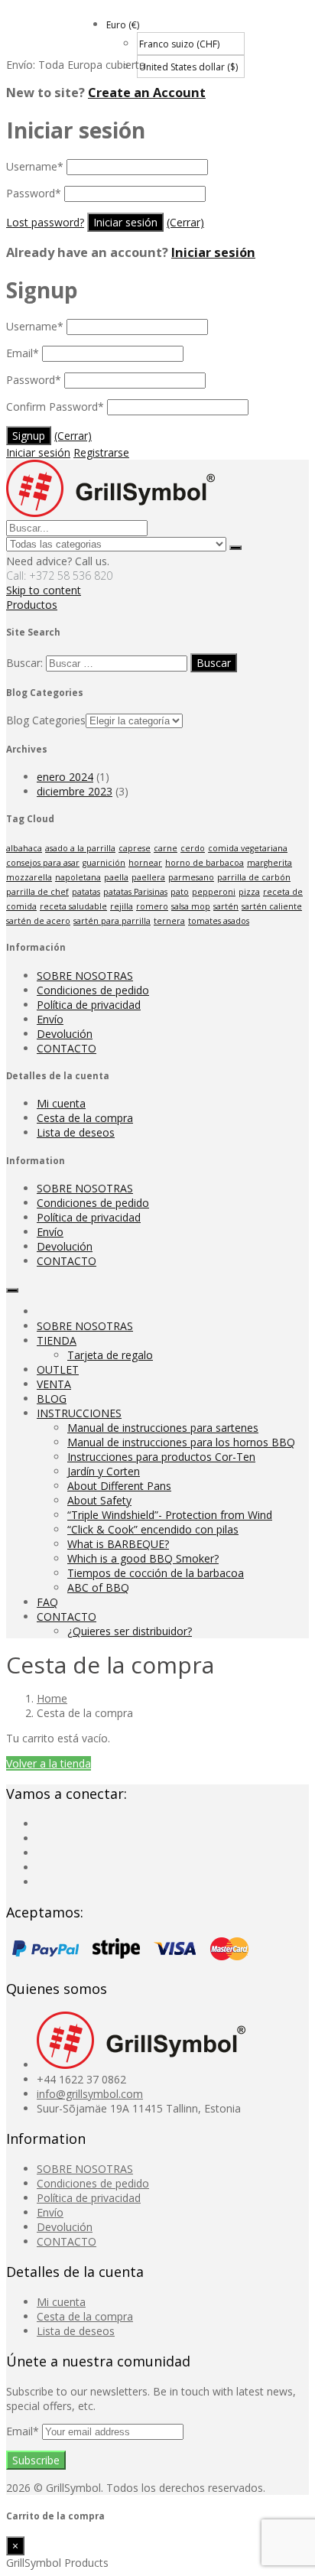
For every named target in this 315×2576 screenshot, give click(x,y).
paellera (148, 877)
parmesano (191, 877)
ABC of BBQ (98, 1587)
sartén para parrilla (112, 921)
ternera (169, 921)
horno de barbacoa (205, 863)
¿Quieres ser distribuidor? (130, 1631)
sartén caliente (272, 906)
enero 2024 (65, 777)
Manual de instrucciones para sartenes (163, 1428)
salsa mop (191, 906)
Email (23, 353)
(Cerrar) (185, 222)
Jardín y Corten (104, 1471)
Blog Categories (46, 720)
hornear (145, 863)
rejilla (122, 906)
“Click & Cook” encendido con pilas (153, 1529)
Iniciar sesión (213, 252)
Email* (24, 2431)
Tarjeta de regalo (110, 1355)
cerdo (193, 848)
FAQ (47, 1602)
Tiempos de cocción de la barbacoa (156, 1573)
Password (34, 193)
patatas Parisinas (135, 892)
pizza (249, 892)
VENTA (54, 1384)
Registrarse (101, 452)
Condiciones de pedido (93, 990)
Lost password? (45, 222)
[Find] (235, 548)
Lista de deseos (76, 1132)
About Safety (99, 1500)
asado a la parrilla (80, 848)
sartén (226, 906)
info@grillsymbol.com (90, 2094)
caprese (135, 848)
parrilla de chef (37, 892)
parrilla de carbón (254, 877)
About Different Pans (119, 1486)
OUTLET (58, 1369)
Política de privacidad (89, 1005)
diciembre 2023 (75, 791)
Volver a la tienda (49, 1763)
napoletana (78, 877)
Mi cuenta (61, 1103)
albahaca (24, 848)
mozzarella (29, 877)
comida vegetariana (248, 848)
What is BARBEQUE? (118, 1544)
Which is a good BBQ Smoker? (143, 1558)
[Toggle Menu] (12, 1290)
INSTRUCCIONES (79, 1413)
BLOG (52, 1399)
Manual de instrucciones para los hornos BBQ (181, 1442)
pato (180, 892)
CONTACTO (67, 1048)
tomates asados (219, 921)
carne (166, 848)
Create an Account (147, 93)
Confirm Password (55, 407)
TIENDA (57, 1340)
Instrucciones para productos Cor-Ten (161, 1457)
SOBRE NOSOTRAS (85, 976)
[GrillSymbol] (110, 513)
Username (35, 166)
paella (116, 877)
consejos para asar (43, 863)
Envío (50, 1019)
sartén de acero (38, 921)
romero (152, 906)
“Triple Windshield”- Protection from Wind (170, 1515)
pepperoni (214, 892)
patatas (86, 892)
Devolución (65, 1034)
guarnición (104, 863)
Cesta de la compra (85, 1118)
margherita (270, 863)
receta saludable (73, 906)
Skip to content (44, 590)
